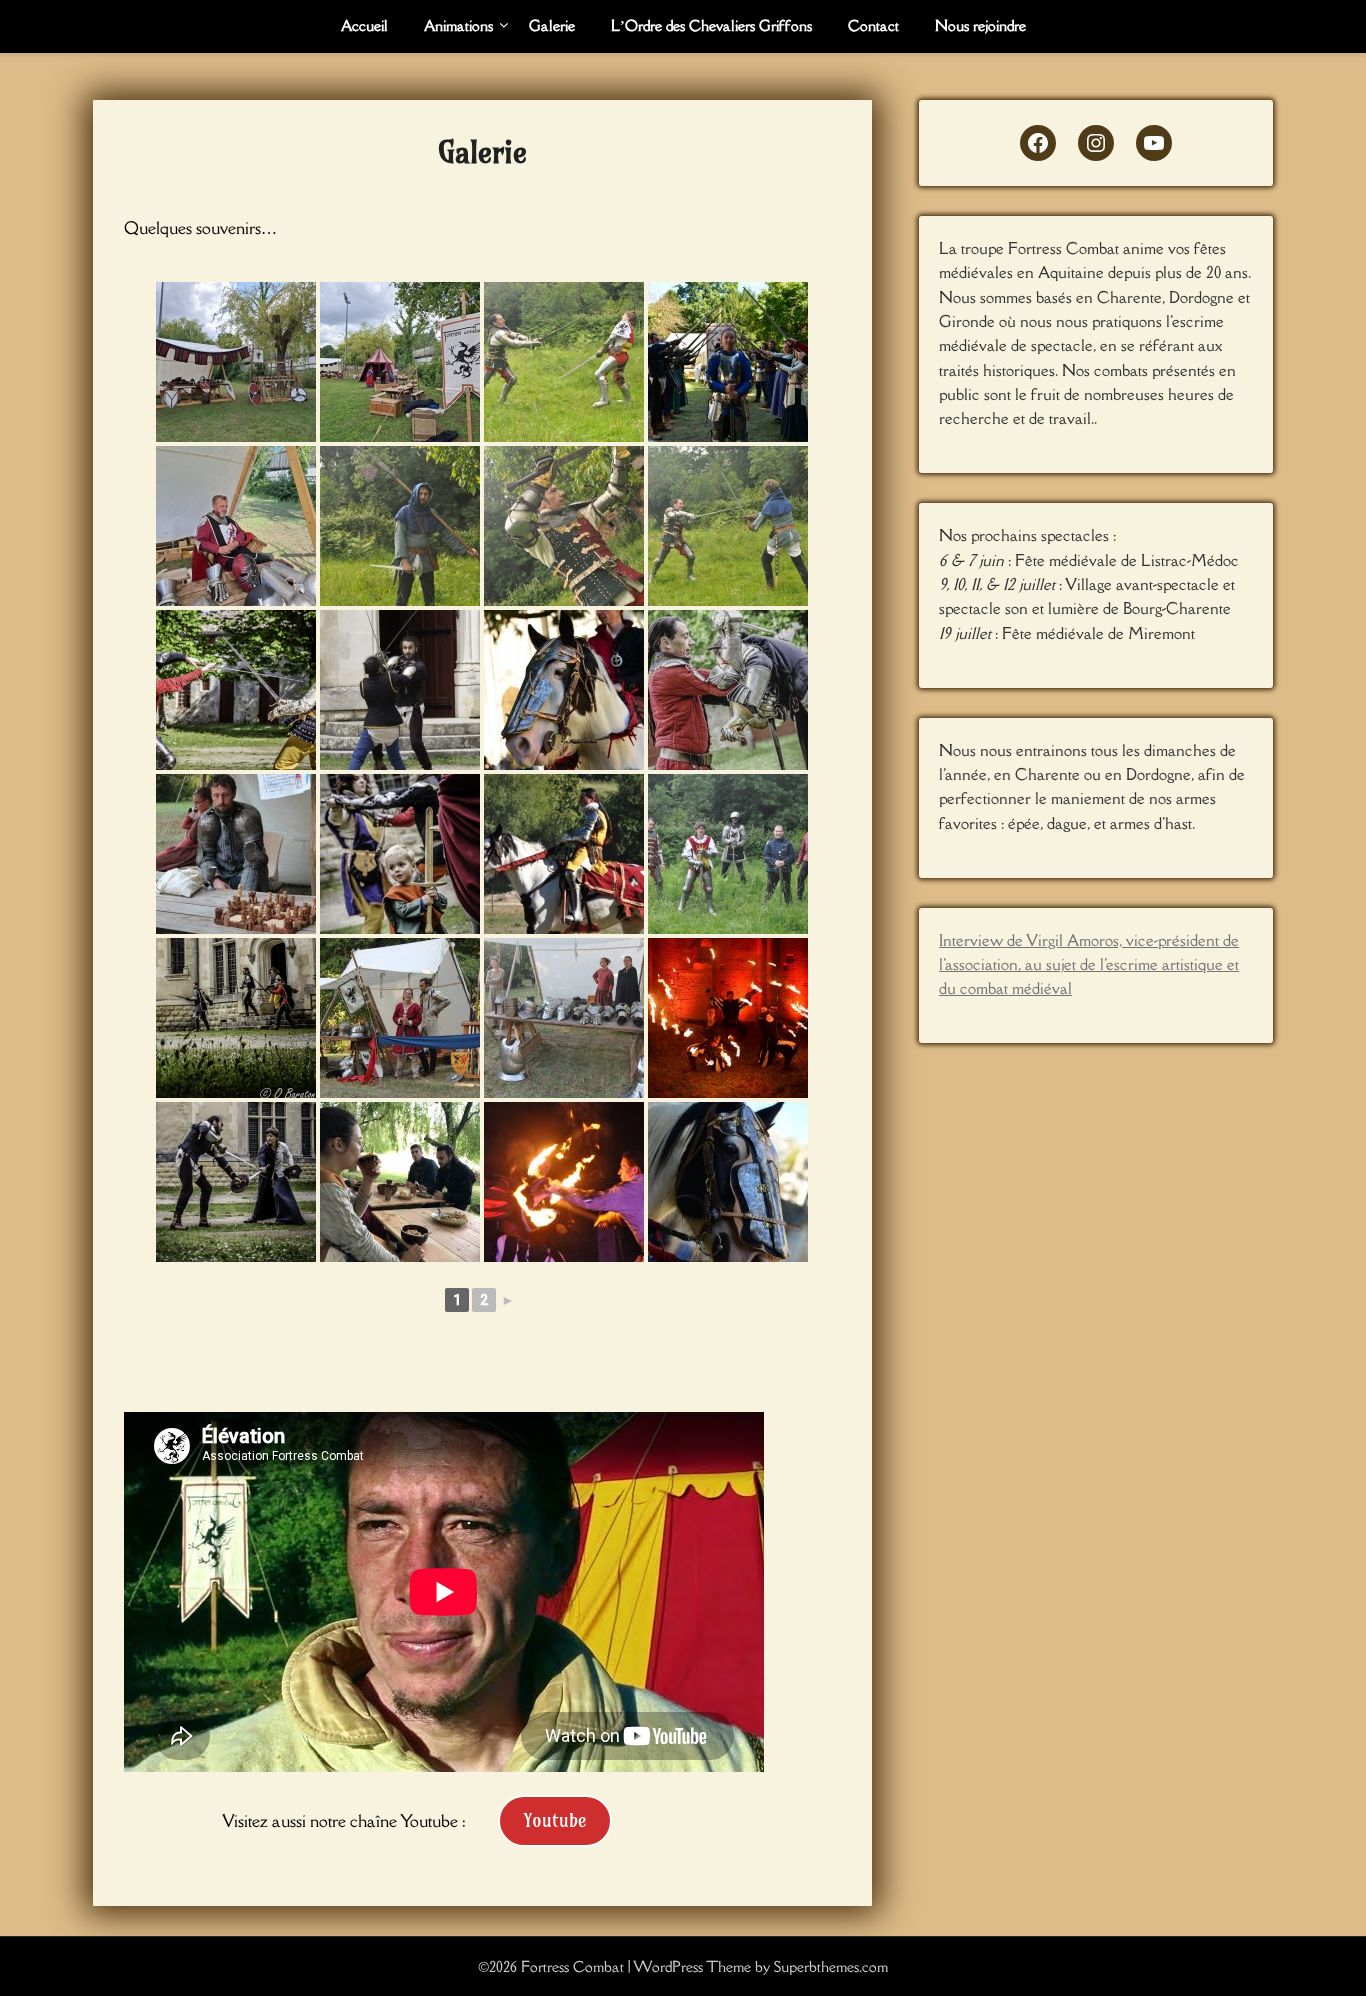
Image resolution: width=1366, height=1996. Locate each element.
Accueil (364, 25)
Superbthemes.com (831, 1966)
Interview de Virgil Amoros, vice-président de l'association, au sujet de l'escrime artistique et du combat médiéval (1089, 964)
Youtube (555, 1820)
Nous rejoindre (980, 25)
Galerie (552, 25)
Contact (873, 25)
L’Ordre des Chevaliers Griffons (711, 25)
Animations (458, 25)
